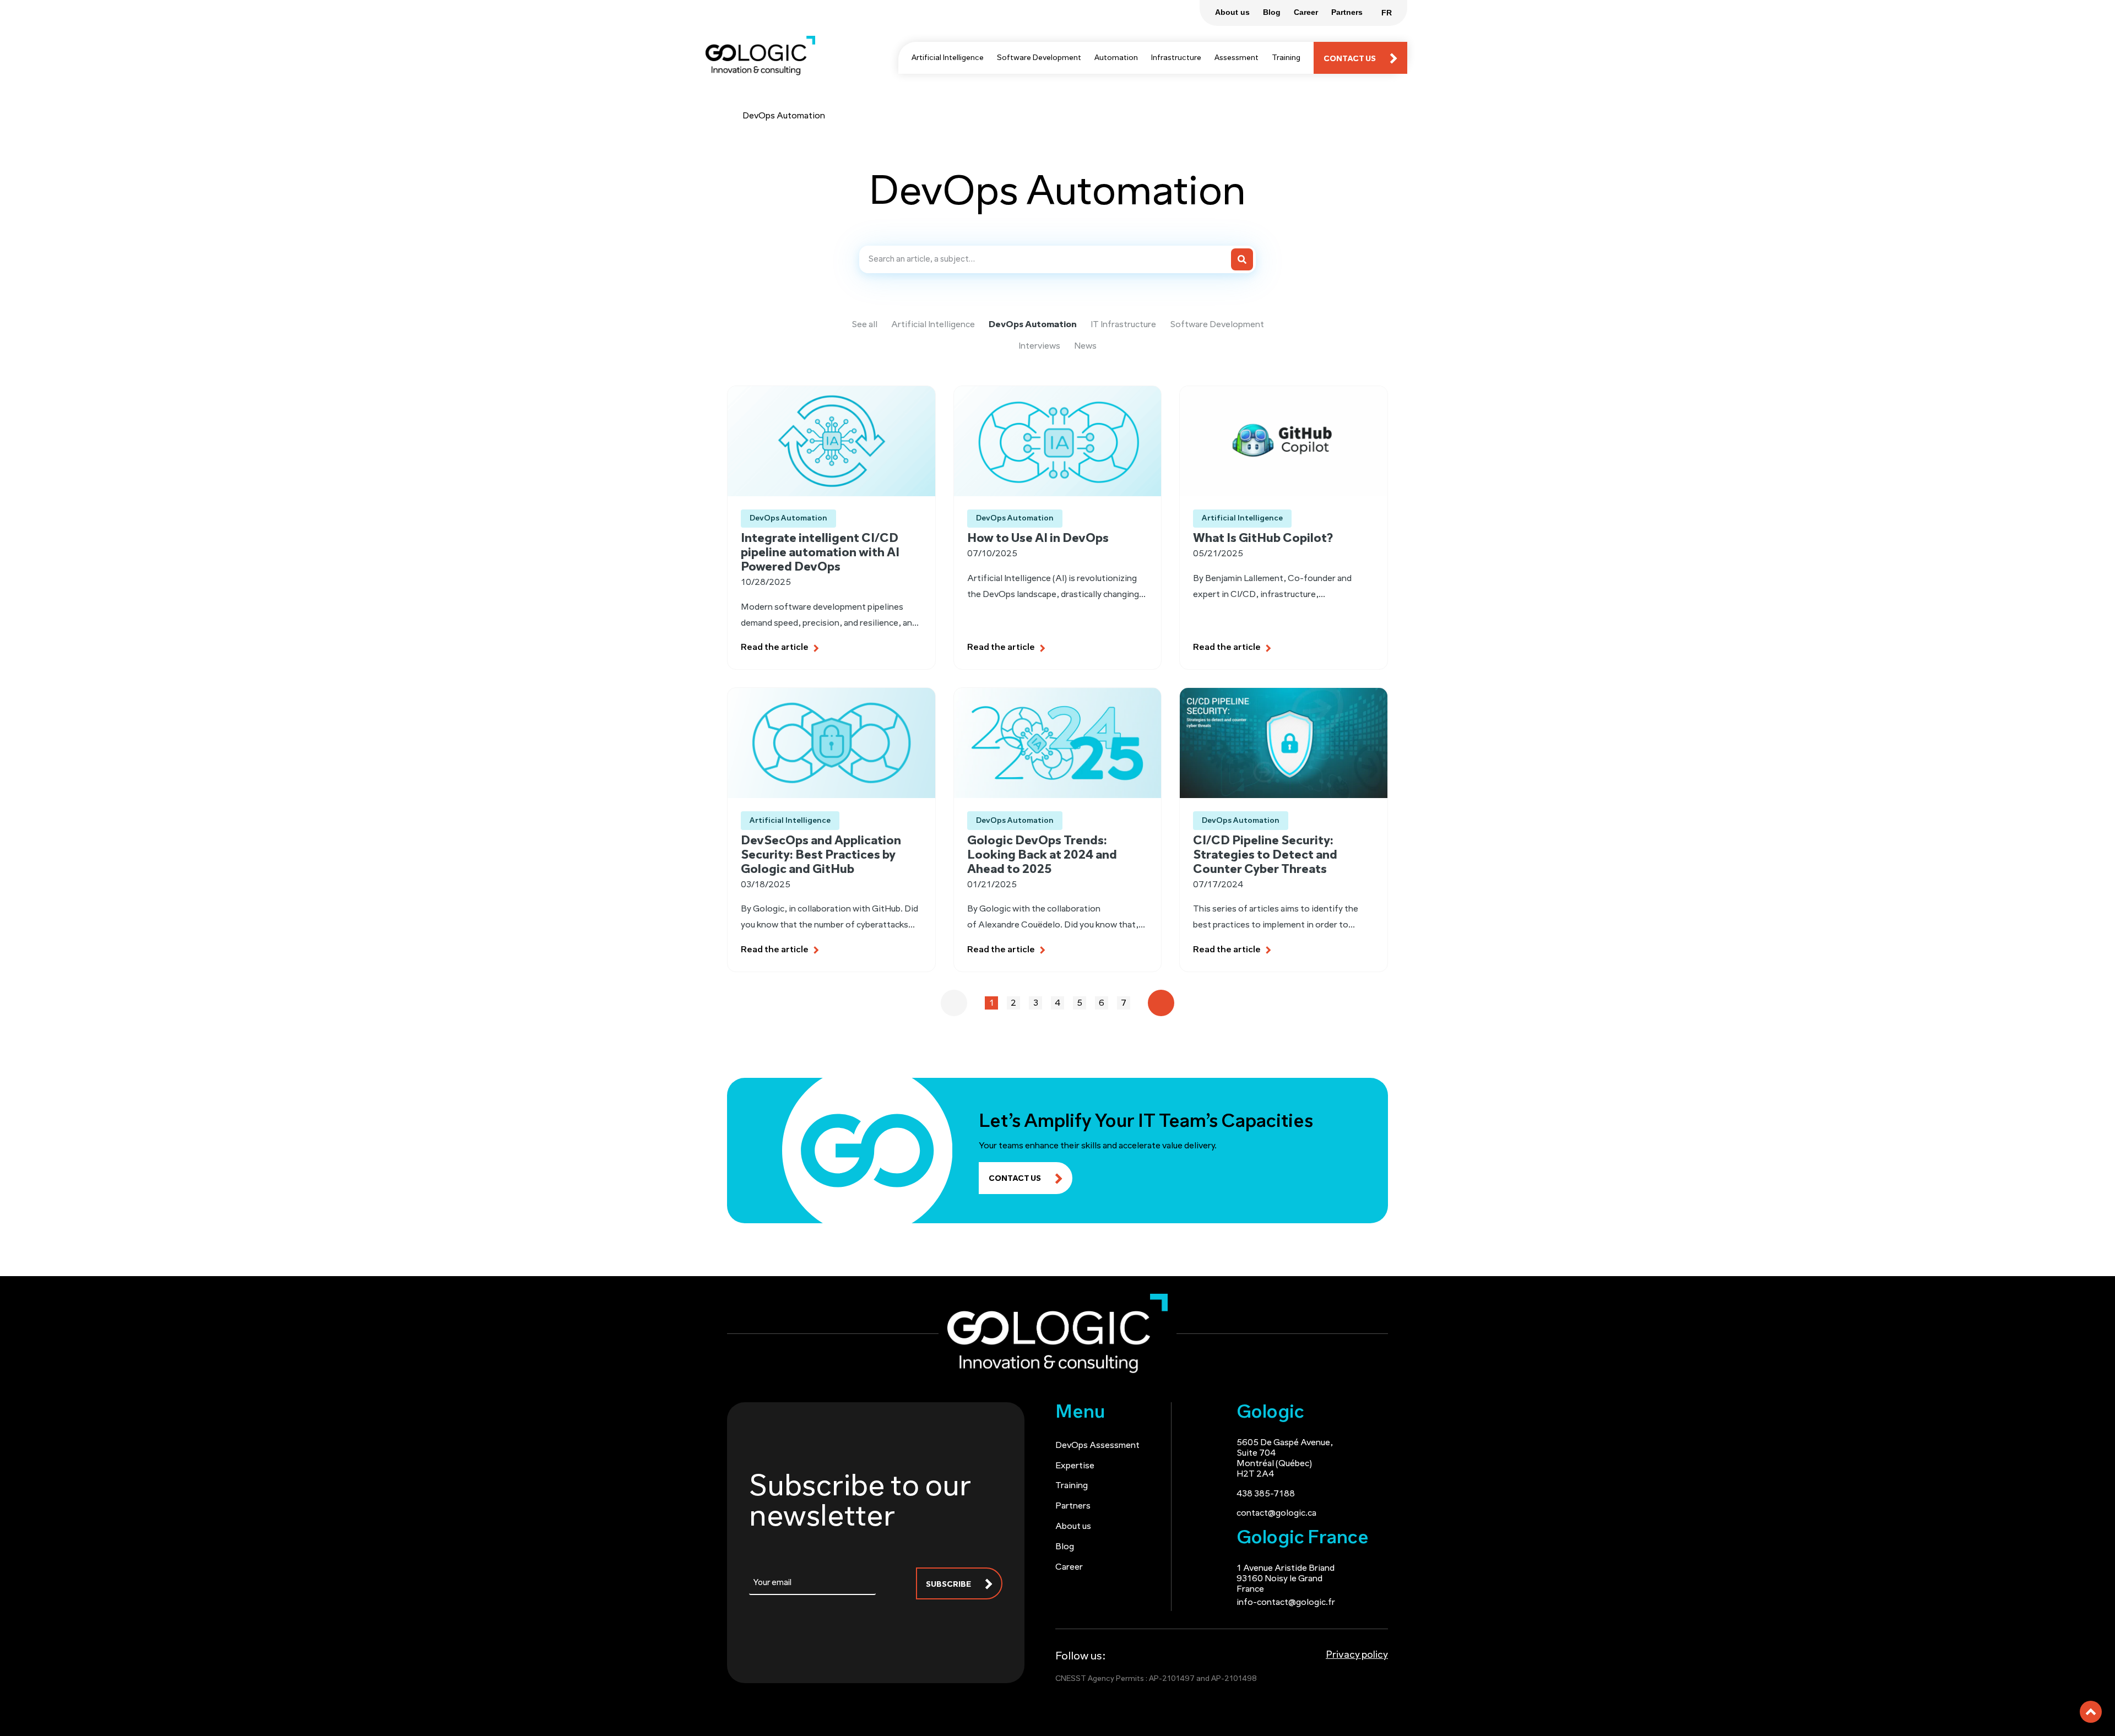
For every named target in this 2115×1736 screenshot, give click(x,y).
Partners (1073, 1506)
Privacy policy (1357, 1656)
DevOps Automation (1033, 325)
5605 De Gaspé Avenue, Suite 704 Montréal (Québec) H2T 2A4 (1285, 1459)
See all (864, 325)
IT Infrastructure (1123, 325)
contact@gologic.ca (1276, 1513)
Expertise (1075, 1466)
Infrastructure (1176, 58)
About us (1073, 1527)
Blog (1065, 1547)
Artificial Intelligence (948, 58)
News (1085, 346)
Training (1286, 58)
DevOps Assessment (1097, 1446)
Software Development (1039, 58)
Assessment (1237, 58)
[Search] (1242, 259)
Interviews (1039, 346)
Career (1069, 1567)
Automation (1116, 58)
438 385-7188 (1266, 1494)
